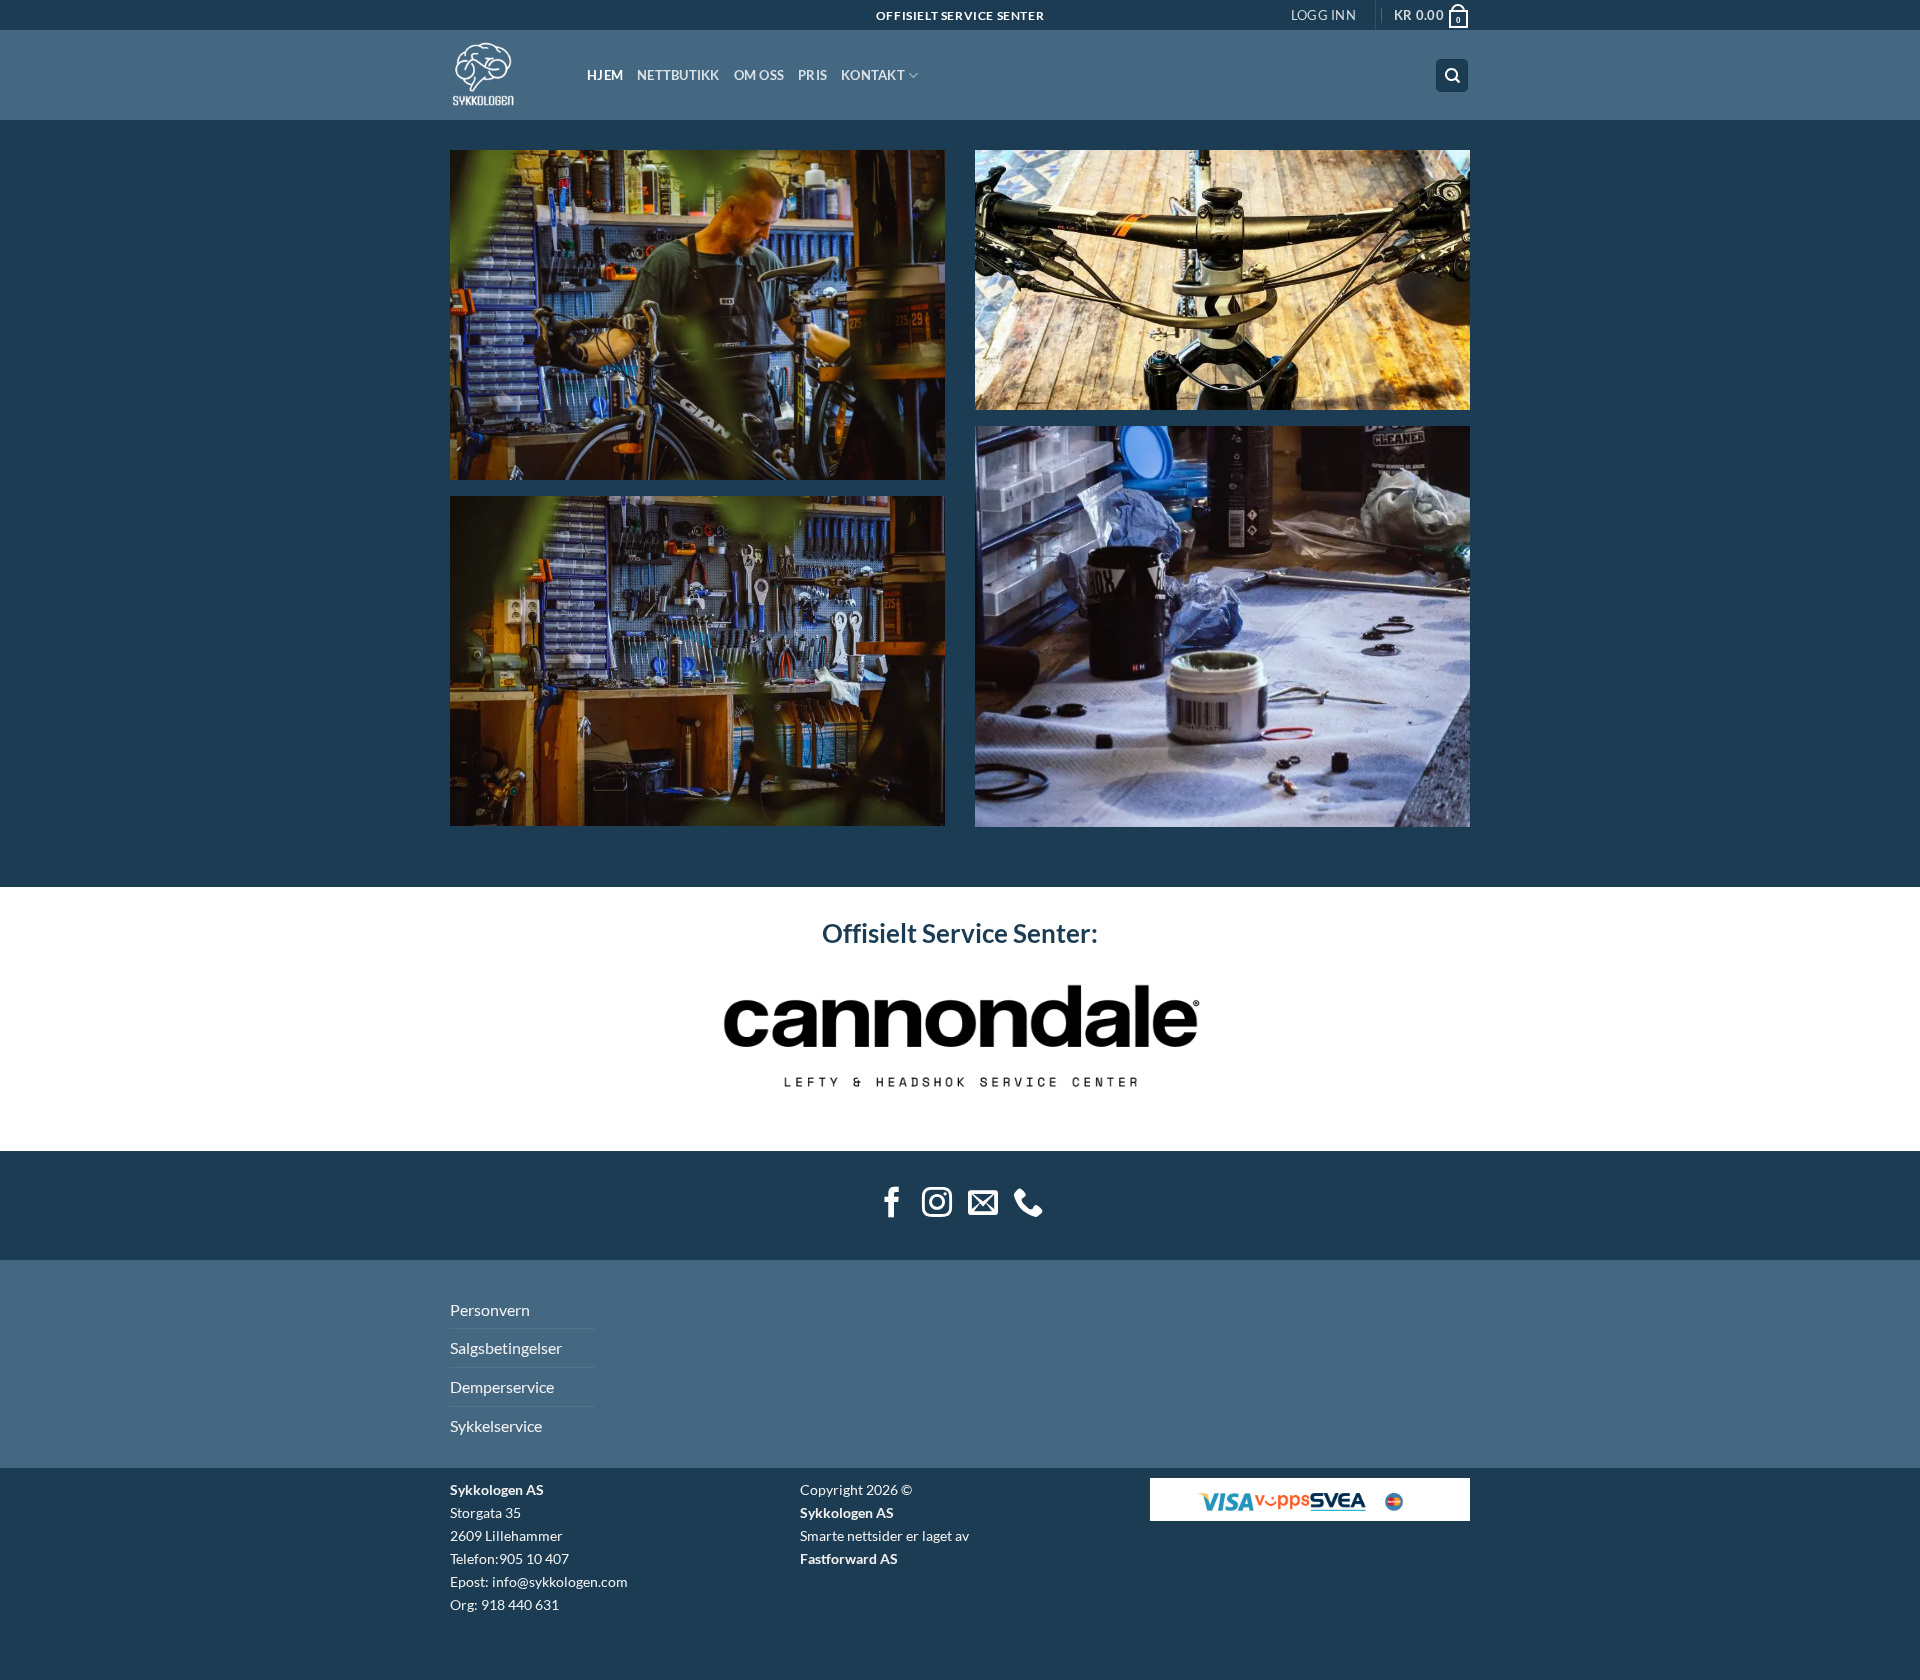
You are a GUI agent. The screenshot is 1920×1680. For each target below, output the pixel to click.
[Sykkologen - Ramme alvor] (503, 75)
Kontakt (873, 75)
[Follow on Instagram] (937, 1204)
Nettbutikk (678, 75)
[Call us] (1028, 1204)
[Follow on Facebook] (892, 1204)
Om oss (759, 75)
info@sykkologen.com (560, 1581)
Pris (812, 75)
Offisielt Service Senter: (960, 933)
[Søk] (1452, 75)
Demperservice (502, 1386)
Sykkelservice (496, 1425)
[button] (1323, 15)
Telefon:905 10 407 (509, 1558)
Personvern (490, 1309)
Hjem (605, 75)
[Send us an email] (983, 1204)
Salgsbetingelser (506, 1347)
